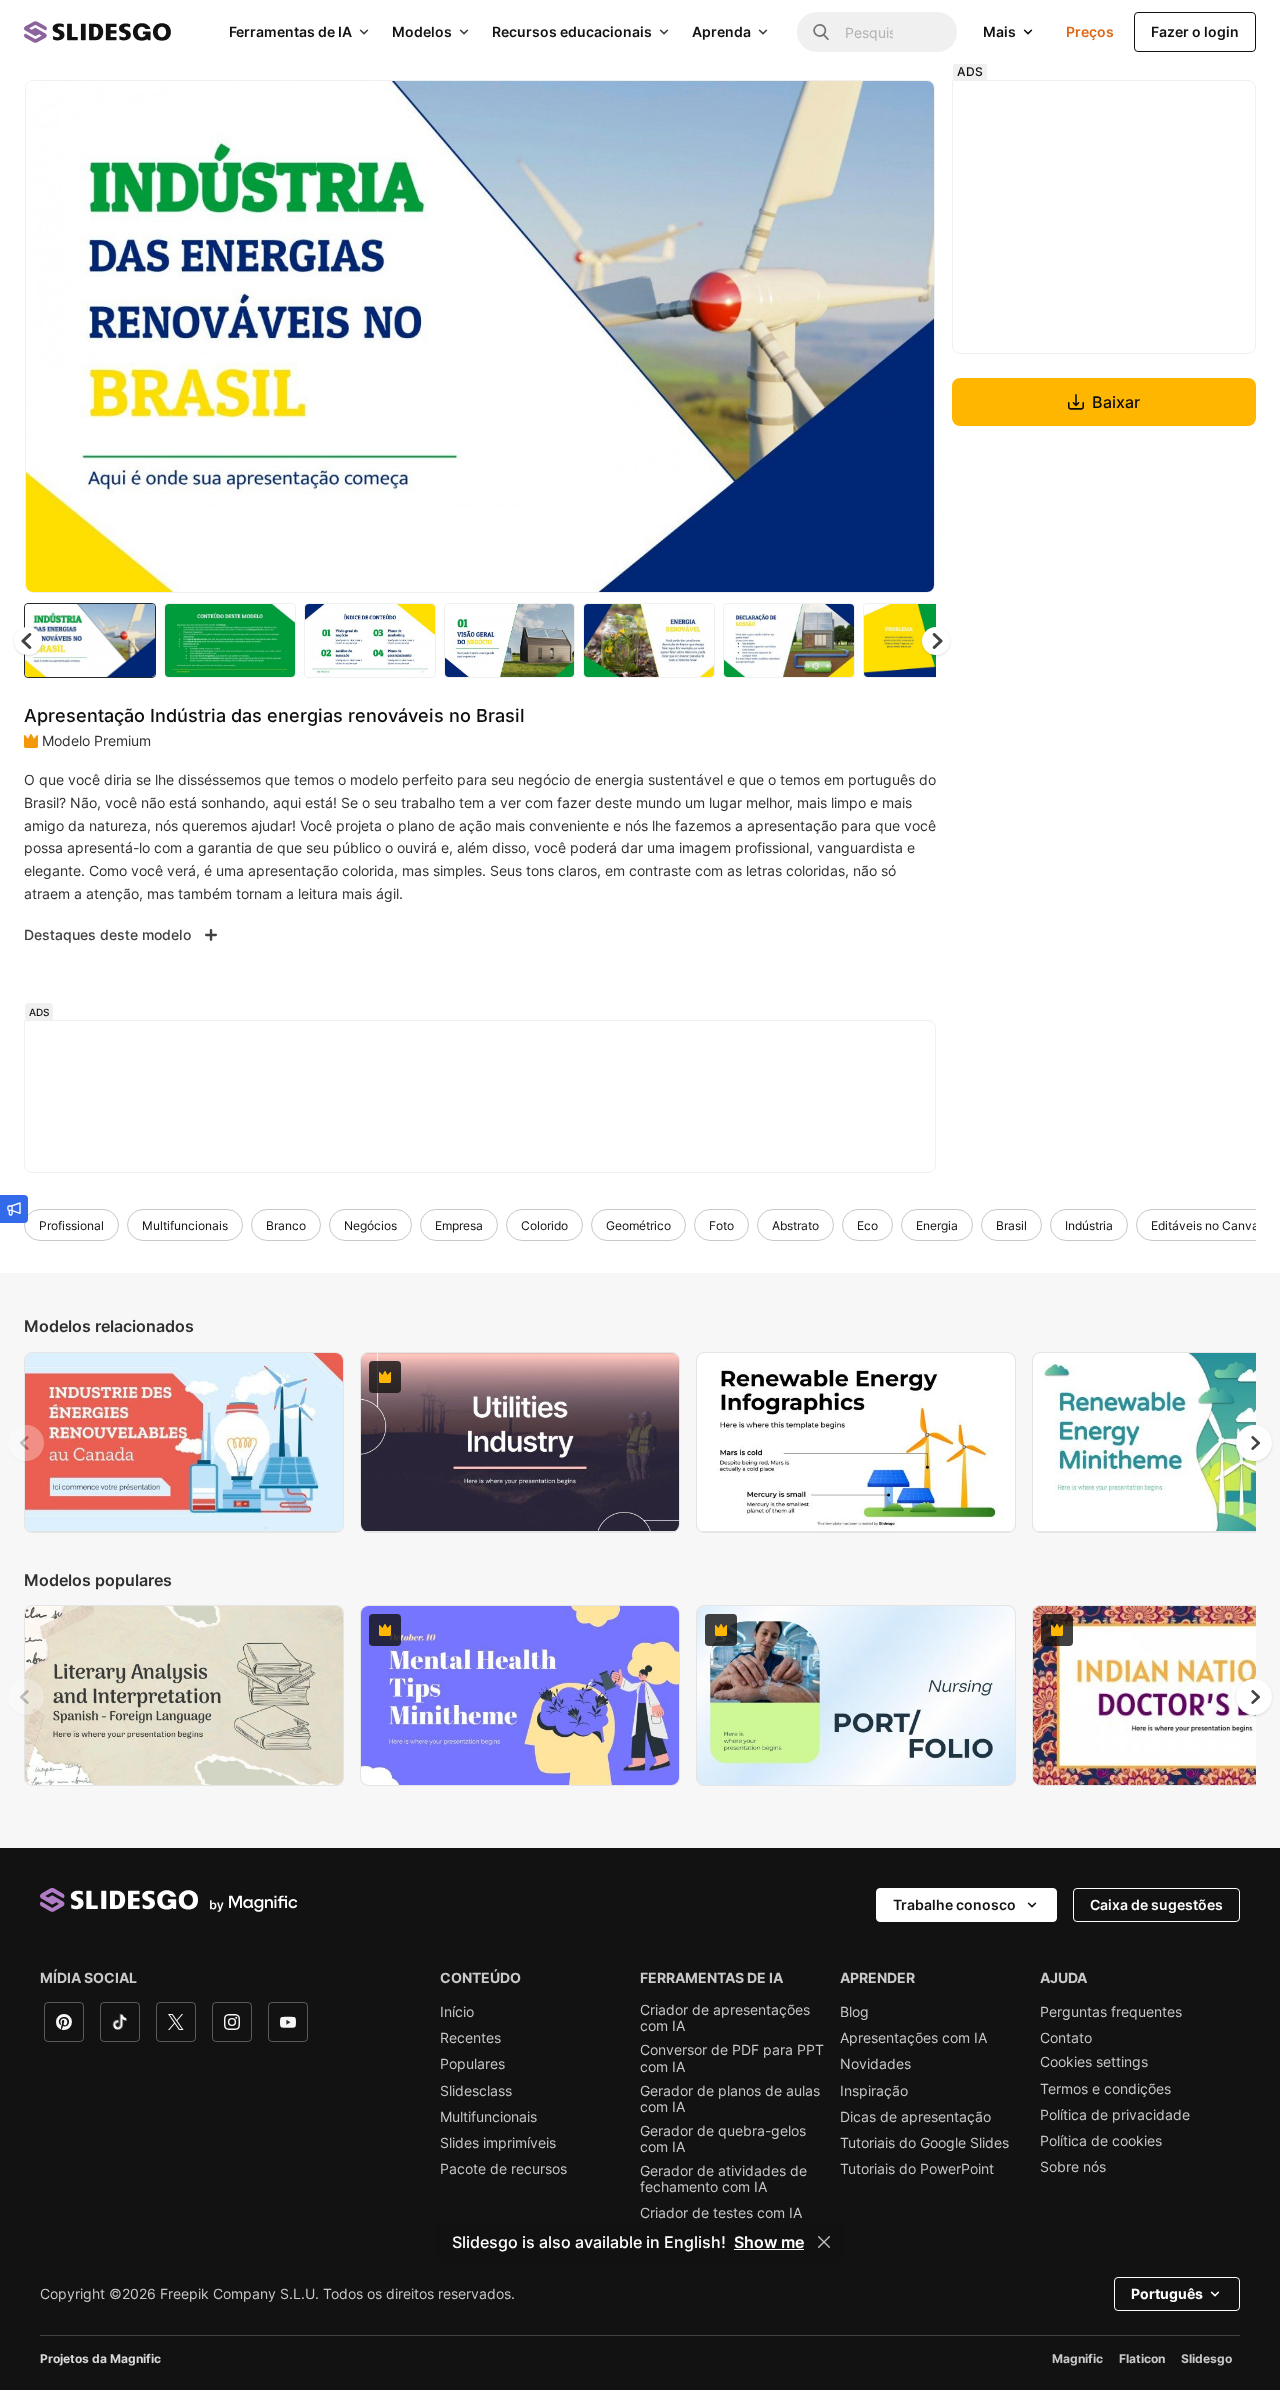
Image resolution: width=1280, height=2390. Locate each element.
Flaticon (1142, 2358)
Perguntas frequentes (1111, 2012)
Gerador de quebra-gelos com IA (723, 2139)
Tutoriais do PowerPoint (917, 2169)
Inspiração (874, 2091)
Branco (286, 1225)
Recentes (470, 2038)
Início (457, 2012)
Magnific (1077, 2358)
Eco (867, 1225)
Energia (937, 1225)
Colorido (544, 1225)
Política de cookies (1101, 2141)
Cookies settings (1094, 2062)
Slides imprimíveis (498, 2143)
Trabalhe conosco (954, 1904)
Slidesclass (476, 2091)
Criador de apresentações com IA (725, 2018)
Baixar (1116, 402)
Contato (1066, 2038)
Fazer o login (1195, 31)
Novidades (875, 2064)
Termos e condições (1105, 2089)
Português (1167, 2293)
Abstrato (795, 1225)
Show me (769, 2242)
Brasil (1011, 1225)
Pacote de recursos (503, 2169)
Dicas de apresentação (915, 2117)
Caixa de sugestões (1156, 1904)
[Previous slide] (26, 1443)
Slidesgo (1206, 2358)
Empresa (459, 1225)
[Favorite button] (849, 112)
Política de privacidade (1115, 2115)
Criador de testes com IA (721, 2213)
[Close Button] (824, 2242)
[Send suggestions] (14, 1209)
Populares (472, 2064)
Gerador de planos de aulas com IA (730, 2099)
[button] (936, 641)
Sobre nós (1073, 2167)
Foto (721, 1225)
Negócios (370, 1225)
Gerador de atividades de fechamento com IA (723, 2179)
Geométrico (638, 1225)
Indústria (1089, 1225)
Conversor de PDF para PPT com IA (732, 2058)
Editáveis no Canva (1205, 1225)
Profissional (71, 1225)
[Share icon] (901, 112)
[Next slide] (905, 337)
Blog (854, 2012)
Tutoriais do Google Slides (924, 2143)
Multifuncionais (185, 1225)
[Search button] (821, 32)
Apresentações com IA (913, 2038)
